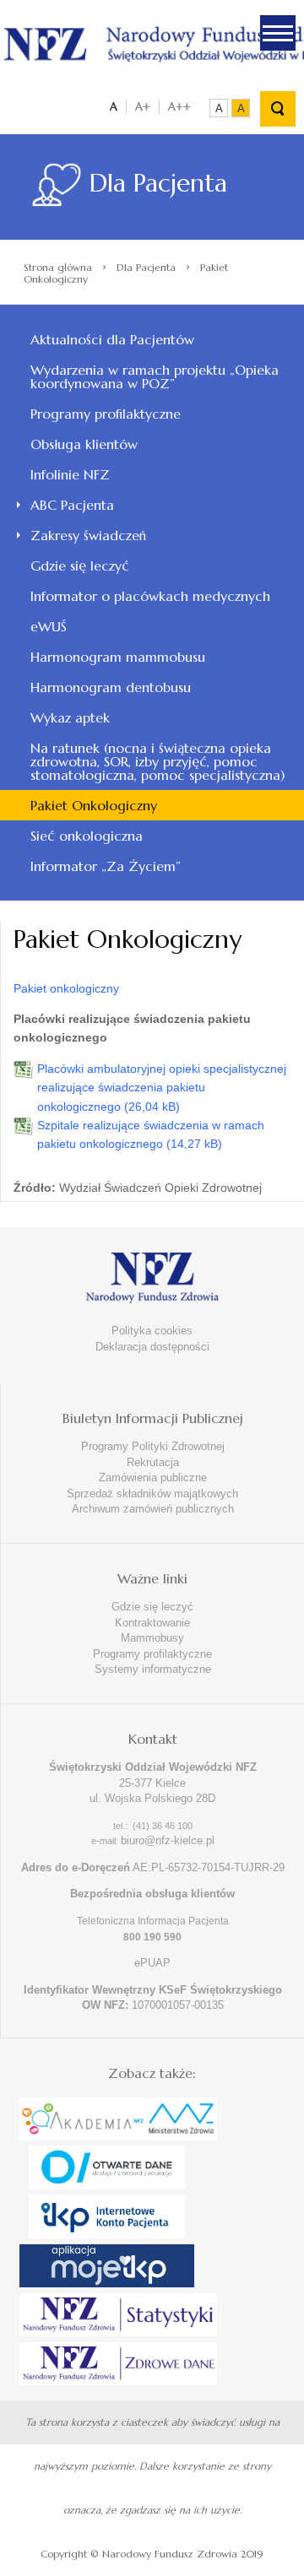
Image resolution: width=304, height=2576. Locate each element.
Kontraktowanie (152, 1623)
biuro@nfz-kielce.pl (168, 1840)
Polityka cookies (152, 1331)
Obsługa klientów (84, 444)
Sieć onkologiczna (87, 836)
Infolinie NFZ (70, 474)
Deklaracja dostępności (152, 1347)
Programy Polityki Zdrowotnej (153, 1446)
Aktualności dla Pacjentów (112, 339)
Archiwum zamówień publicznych (153, 1509)
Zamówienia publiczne (153, 1477)
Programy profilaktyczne (106, 414)
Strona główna (58, 267)
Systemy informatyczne (153, 1669)
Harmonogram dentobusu (111, 687)
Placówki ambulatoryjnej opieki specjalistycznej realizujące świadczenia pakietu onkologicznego (162, 1088)
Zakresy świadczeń (88, 535)
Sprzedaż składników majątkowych (152, 1494)
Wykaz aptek (70, 717)
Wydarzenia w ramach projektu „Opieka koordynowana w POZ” (155, 376)
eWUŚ (49, 626)
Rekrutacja (153, 1462)
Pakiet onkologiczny (66, 988)
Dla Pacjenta (146, 267)
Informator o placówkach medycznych (150, 596)
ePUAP (152, 1963)
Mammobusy (152, 1638)
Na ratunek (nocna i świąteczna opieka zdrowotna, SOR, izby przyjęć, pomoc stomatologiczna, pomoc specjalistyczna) (157, 761)
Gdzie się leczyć (80, 566)
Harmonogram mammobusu (118, 657)
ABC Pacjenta (72, 505)
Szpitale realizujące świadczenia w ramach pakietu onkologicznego (151, 1134)
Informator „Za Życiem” (106, 866)
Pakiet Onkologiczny (94, 805)
